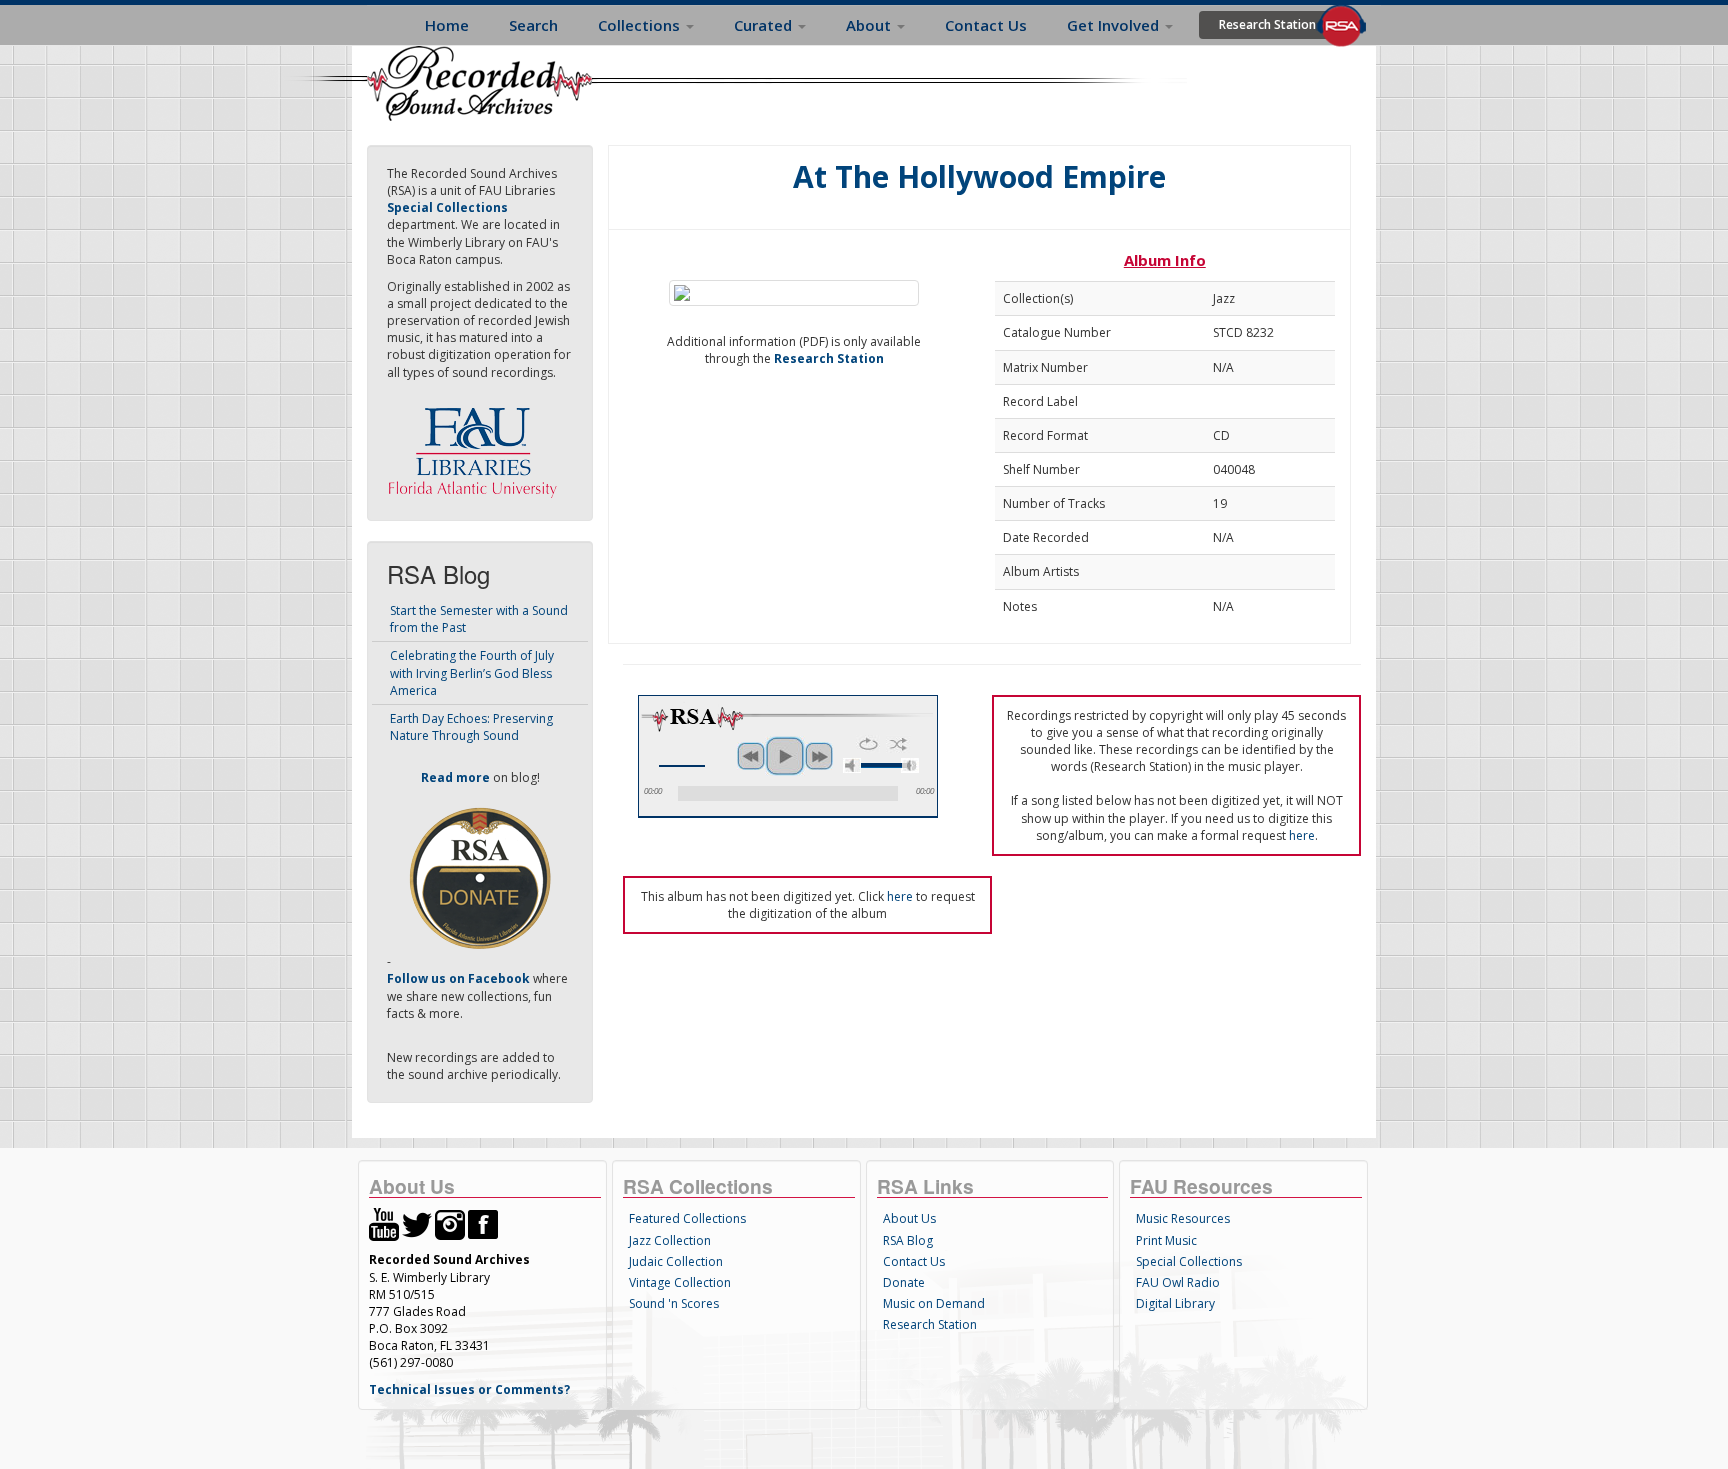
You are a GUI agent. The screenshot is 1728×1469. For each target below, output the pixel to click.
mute (852, 765)
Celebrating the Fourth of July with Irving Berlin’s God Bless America (472, 672)
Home (447, 25)
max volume (910, 765)
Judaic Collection (676, 1261)
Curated (765, 25)
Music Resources (1183, 1218)
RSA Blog (908, 1240)
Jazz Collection (670, 1240)
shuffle (898, 744)
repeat (868, 744)
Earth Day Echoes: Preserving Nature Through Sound (471, 727)
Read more (455, 777)
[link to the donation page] (480, 877)
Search (533, 25)
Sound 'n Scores (674, 1303)
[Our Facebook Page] (483, 1223)
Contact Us (986, 25)
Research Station (1267, 24)
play (785, 756)
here (1302, 835)
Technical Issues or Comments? (469, 1389)
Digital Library (1175, 1303)
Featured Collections (687, 1218)
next (819, 756)
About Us (909, 1218)
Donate (904, 1282)
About (870, 25)
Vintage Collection (680, 1282)
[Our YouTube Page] (384, 1223)
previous (751, 756)
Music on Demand (934, 1303)
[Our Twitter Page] (417, 1223)
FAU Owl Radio (1178, 1282)
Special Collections (1189, 1261)
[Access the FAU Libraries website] (477, 444)
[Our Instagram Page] (450, 1223)
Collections (641, 25)
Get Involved (1115, 25)
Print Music (1166, 1240)
